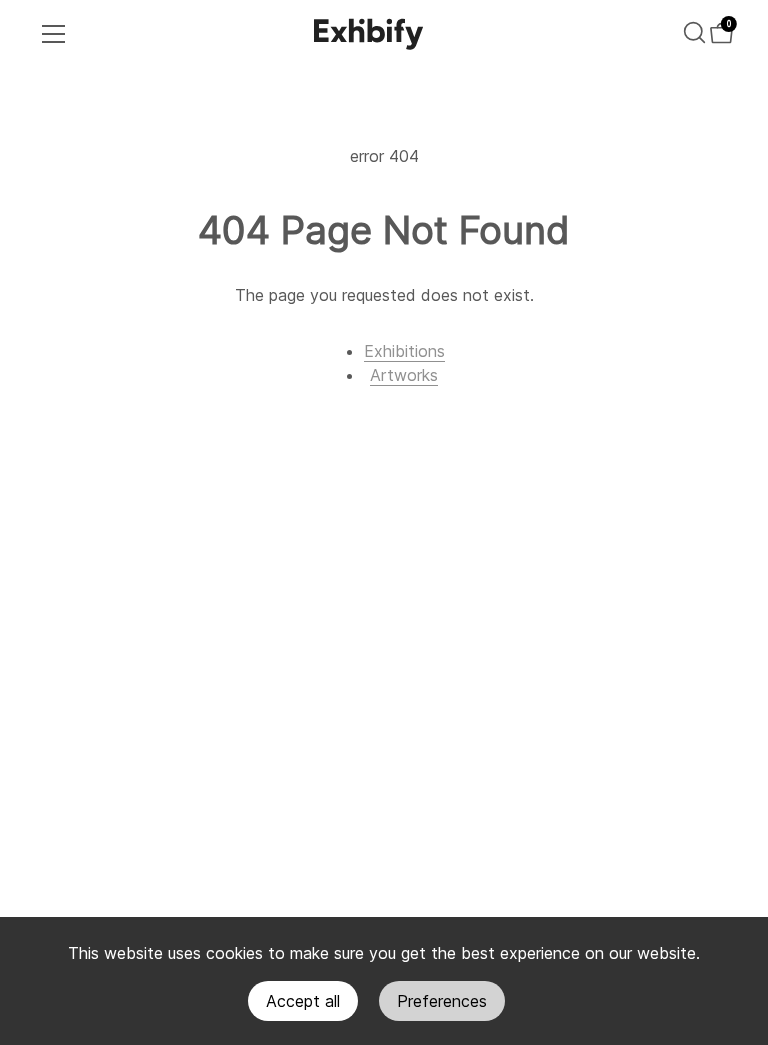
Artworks (404, 375)
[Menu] (54, 34)
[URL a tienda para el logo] (369, 34)
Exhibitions (404, 351)
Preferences (442, 1001)
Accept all (303, 1001)
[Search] (694, 32)
